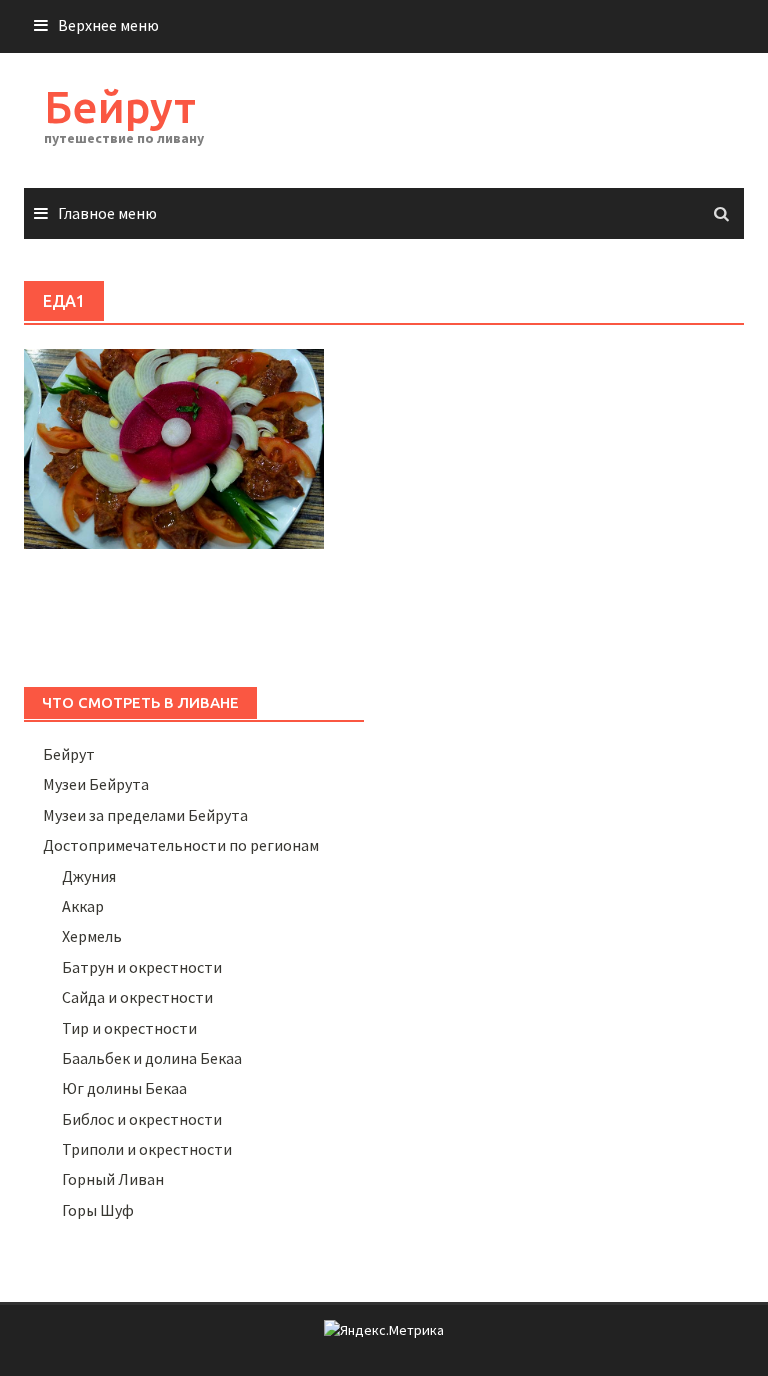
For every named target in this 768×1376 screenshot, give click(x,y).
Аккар (83, 906)
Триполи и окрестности (147, 1149)
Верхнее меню (108, 25)
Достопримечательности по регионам (181, 845)
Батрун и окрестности (142, 967)
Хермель (92, 936)
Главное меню (107, 213)
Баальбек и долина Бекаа (152, 1058)
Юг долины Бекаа (124, 1088)
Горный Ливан (113, 1179)
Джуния (89, 876)
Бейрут (120, 106)
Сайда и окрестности (137, 997)
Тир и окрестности (129, 1028)
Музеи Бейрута (96, 784)
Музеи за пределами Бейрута (145, 815)
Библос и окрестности (142, 1119)
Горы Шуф (98, 1210)
